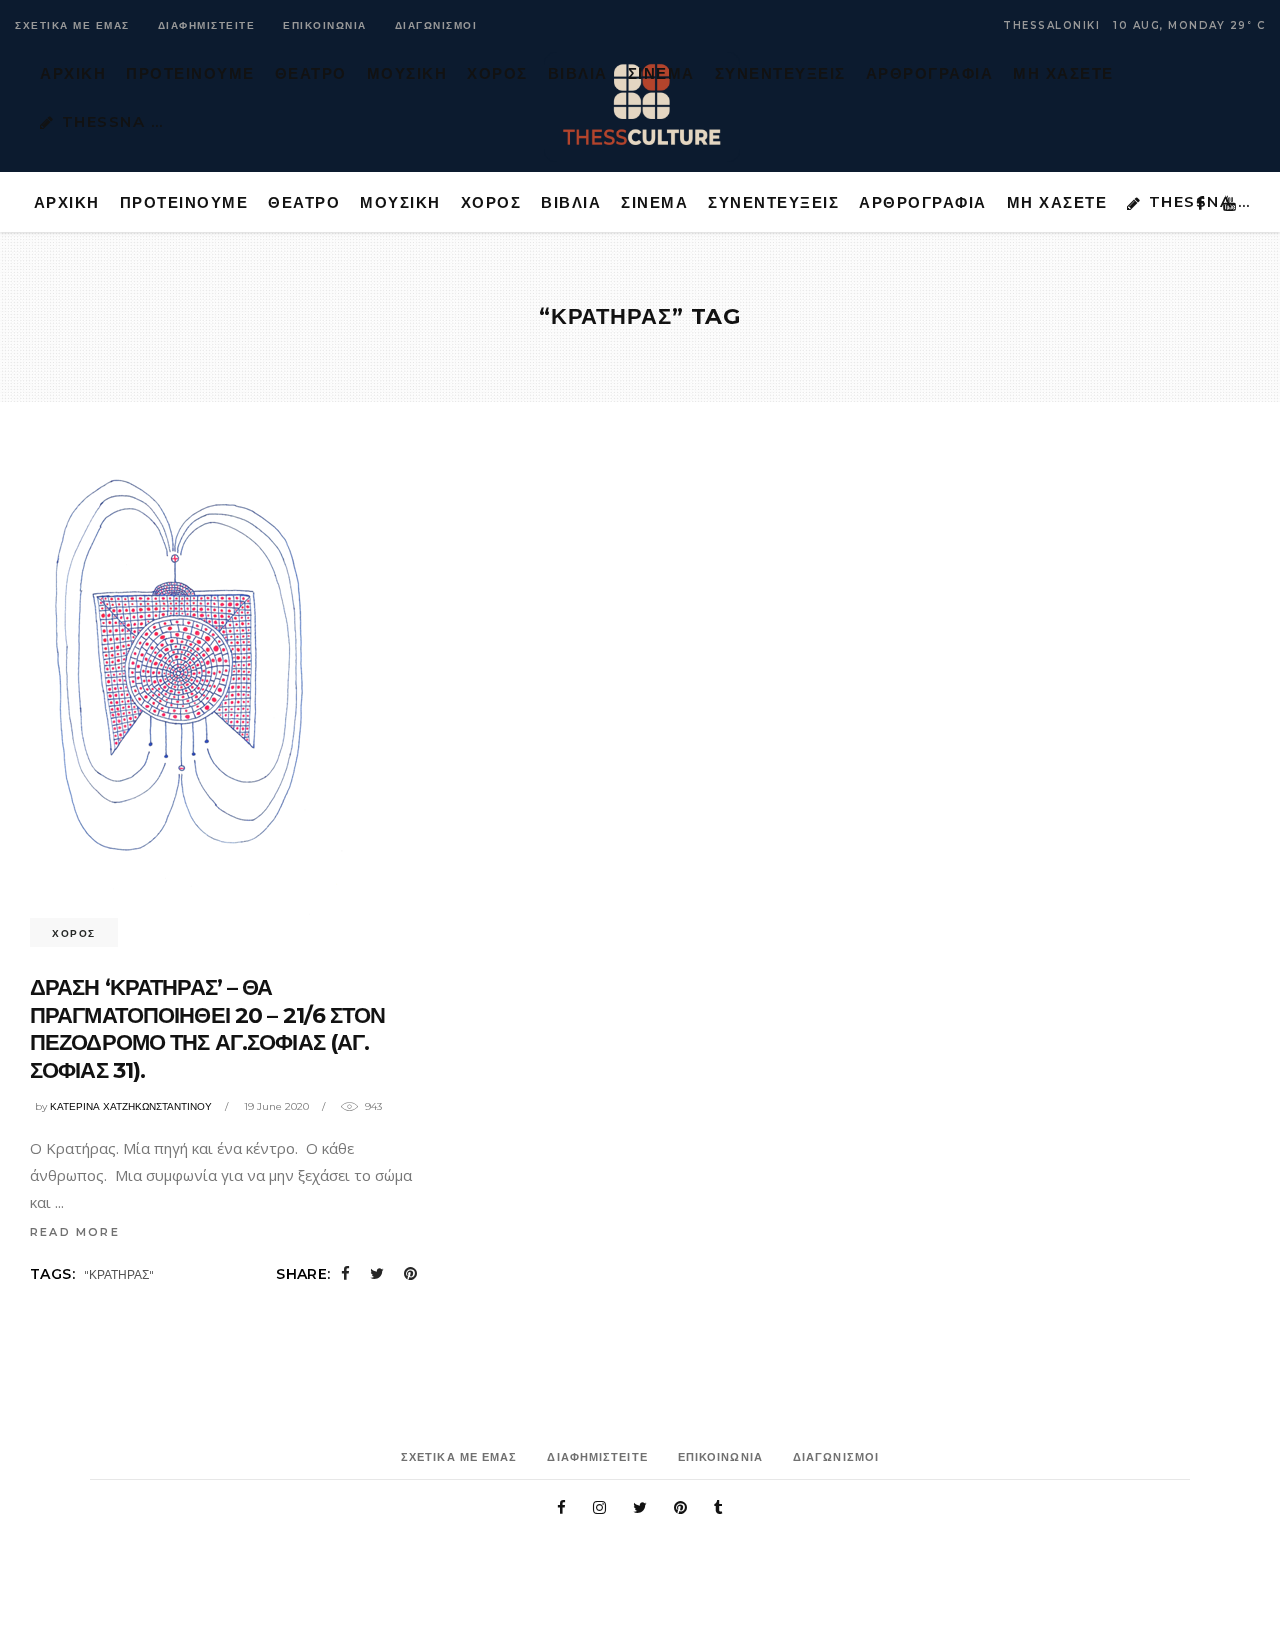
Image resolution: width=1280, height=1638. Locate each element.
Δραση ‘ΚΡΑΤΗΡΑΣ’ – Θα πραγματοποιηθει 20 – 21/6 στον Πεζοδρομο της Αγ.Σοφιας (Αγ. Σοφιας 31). (208, 1029)
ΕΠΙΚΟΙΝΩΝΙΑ (325, 25)
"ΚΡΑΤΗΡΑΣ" (119, 1274)
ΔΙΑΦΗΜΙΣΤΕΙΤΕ (207, 25)
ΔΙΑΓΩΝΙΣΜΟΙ (436, 25)
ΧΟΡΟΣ (74, 933)
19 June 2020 (276, 1106)
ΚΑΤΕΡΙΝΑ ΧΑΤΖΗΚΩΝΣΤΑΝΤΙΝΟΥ (131, 1106)
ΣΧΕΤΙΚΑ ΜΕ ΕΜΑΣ (72, 25)
